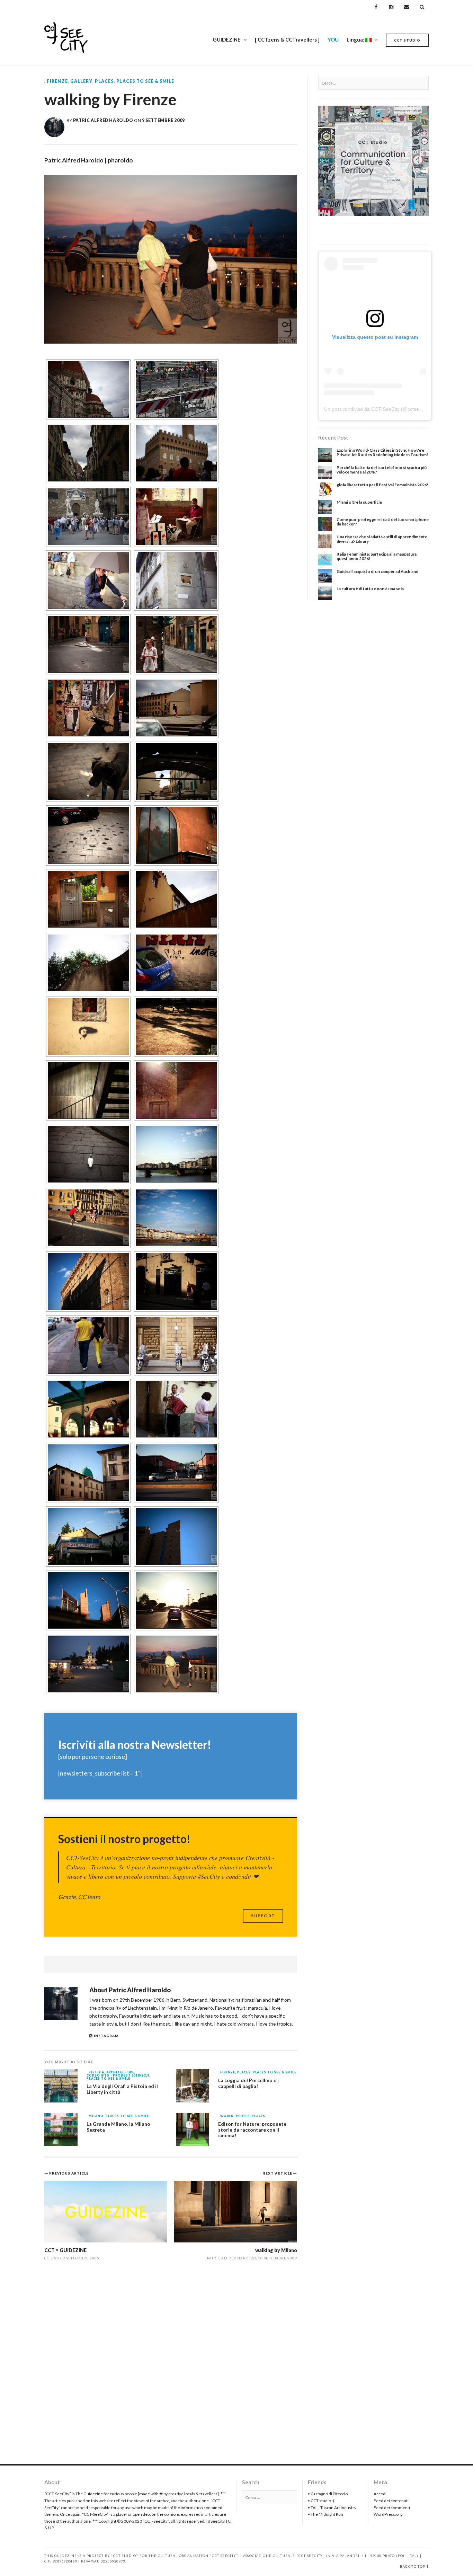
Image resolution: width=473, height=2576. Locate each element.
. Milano (95, 2116)
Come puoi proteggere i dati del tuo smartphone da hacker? (383, 522)
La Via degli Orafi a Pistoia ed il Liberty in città (122, 2089)
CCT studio (407, 40)
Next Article (278, 2173)
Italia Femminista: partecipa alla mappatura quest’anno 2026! (377, 556)
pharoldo (120, 160)
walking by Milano (276, 2250)
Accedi (380, 2494)
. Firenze (56, 81)
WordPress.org (388, 2514)
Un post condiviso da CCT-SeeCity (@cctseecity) (377, 409)
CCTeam (52, 2258)
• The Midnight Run (325, 2514)
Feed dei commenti (392, 2508)
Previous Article (69, 2173)
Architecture (120, 2073)
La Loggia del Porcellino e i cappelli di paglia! (248, 2083)
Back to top (413, 2566)
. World (226, 2116)
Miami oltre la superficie (359, 502)
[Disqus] (171, 2366)
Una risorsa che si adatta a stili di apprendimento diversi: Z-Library (382, 539)
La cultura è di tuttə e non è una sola (370, 589)
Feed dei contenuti (391, 2501)
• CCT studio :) (321, 2501)
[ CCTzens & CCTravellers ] (287, 39)
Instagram (106, 2036)
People (243, 2116)
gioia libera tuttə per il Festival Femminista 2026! (382, 485)
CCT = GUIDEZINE (65, 2250)
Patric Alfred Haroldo (103, 120)
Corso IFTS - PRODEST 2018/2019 (118, 2076)
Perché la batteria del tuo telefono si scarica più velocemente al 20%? (382, 470)
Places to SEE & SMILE (145, 81)
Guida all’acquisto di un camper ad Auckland (377, 571)
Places (104, 81)
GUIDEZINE (227, 39)
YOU (333, 39)
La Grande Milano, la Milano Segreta (118, 2127)
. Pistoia (95, 2073)
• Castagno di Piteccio (328, 2494)
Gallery (81, 81)
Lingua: (356, 39)
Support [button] (263, 1916)
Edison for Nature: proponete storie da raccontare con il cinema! (252, 2130)
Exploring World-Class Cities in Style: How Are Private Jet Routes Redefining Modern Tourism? (383, 452)
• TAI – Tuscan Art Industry (332, 2508)
